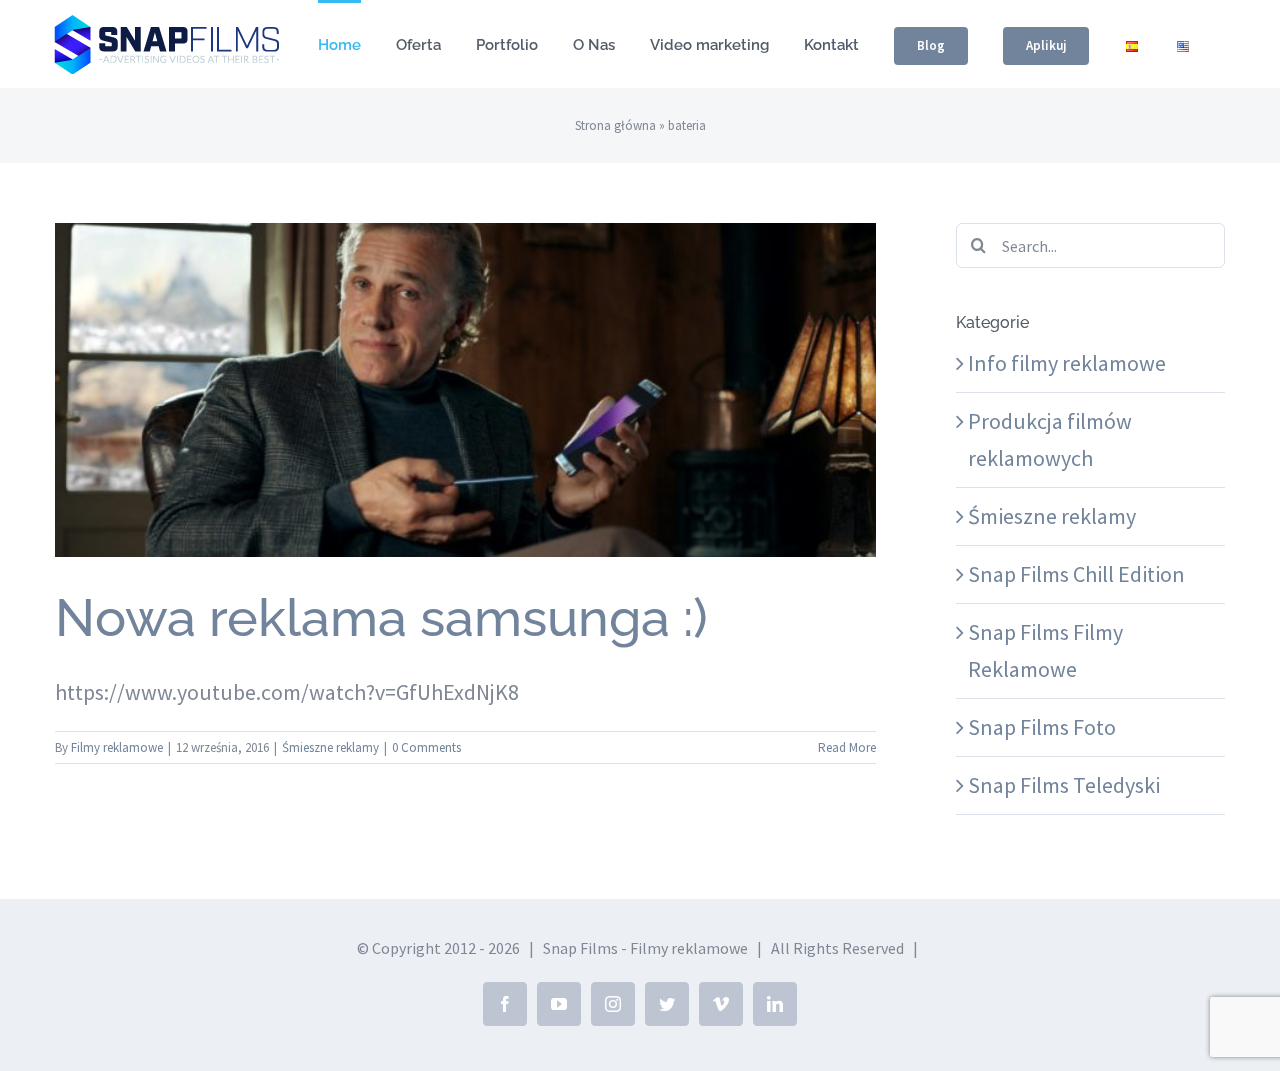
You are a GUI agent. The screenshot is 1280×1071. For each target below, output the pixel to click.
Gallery (465, 354)
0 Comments (426, 747)
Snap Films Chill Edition (1076, 574)
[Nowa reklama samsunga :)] (465, 390)
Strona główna (615, 125)
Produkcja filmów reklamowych (1050, 439)
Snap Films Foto (1042, 727)
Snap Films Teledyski (1064, 785)
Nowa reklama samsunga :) (381, 617)
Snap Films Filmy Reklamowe (1045, 650)
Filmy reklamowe (117, 747)
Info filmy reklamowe (1067, 363)
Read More (847, 747)
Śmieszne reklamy (465, 432)
